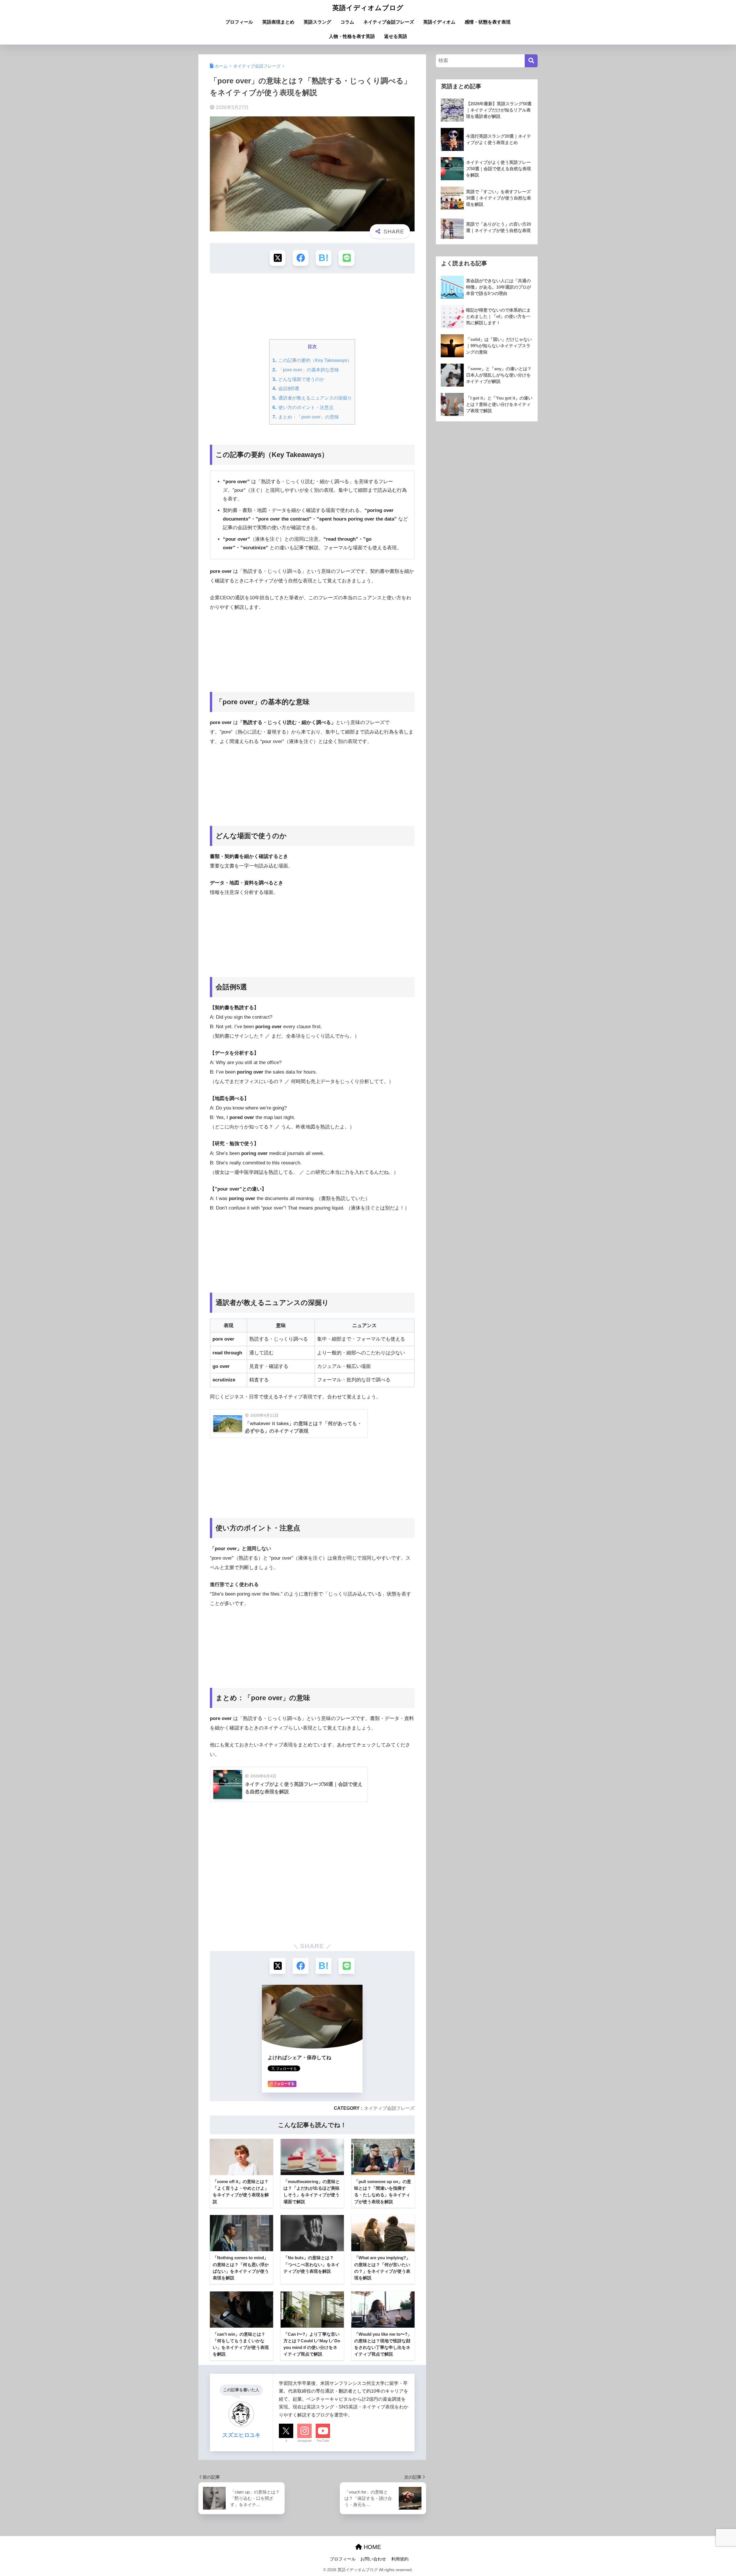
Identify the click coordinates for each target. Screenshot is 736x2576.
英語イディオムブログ (368, 8)
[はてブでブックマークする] (324, 258)
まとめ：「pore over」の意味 (306, 417)
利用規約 (400, 2559)
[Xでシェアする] (278, 258)
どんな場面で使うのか (298, 379)
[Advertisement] (312, 308)
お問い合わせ (373, 2559)
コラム (347, 22)
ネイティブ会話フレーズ (389, 22)
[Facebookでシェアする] (301, 258)
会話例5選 (286, 388)
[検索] (531, 61)
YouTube (323, 2441)
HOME (371, 2547)
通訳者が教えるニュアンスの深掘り (312, 398)
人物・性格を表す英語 (352, 36)
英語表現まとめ (278, 22)
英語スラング (317, 22)
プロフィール (239, 22)
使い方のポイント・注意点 (303, 407)
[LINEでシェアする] (347, 258)
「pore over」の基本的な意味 (306, 370)
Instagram (305, 2441)
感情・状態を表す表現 (488, 22)
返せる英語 (396, 36)
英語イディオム (439, 22)
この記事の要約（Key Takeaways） (312, 360)
